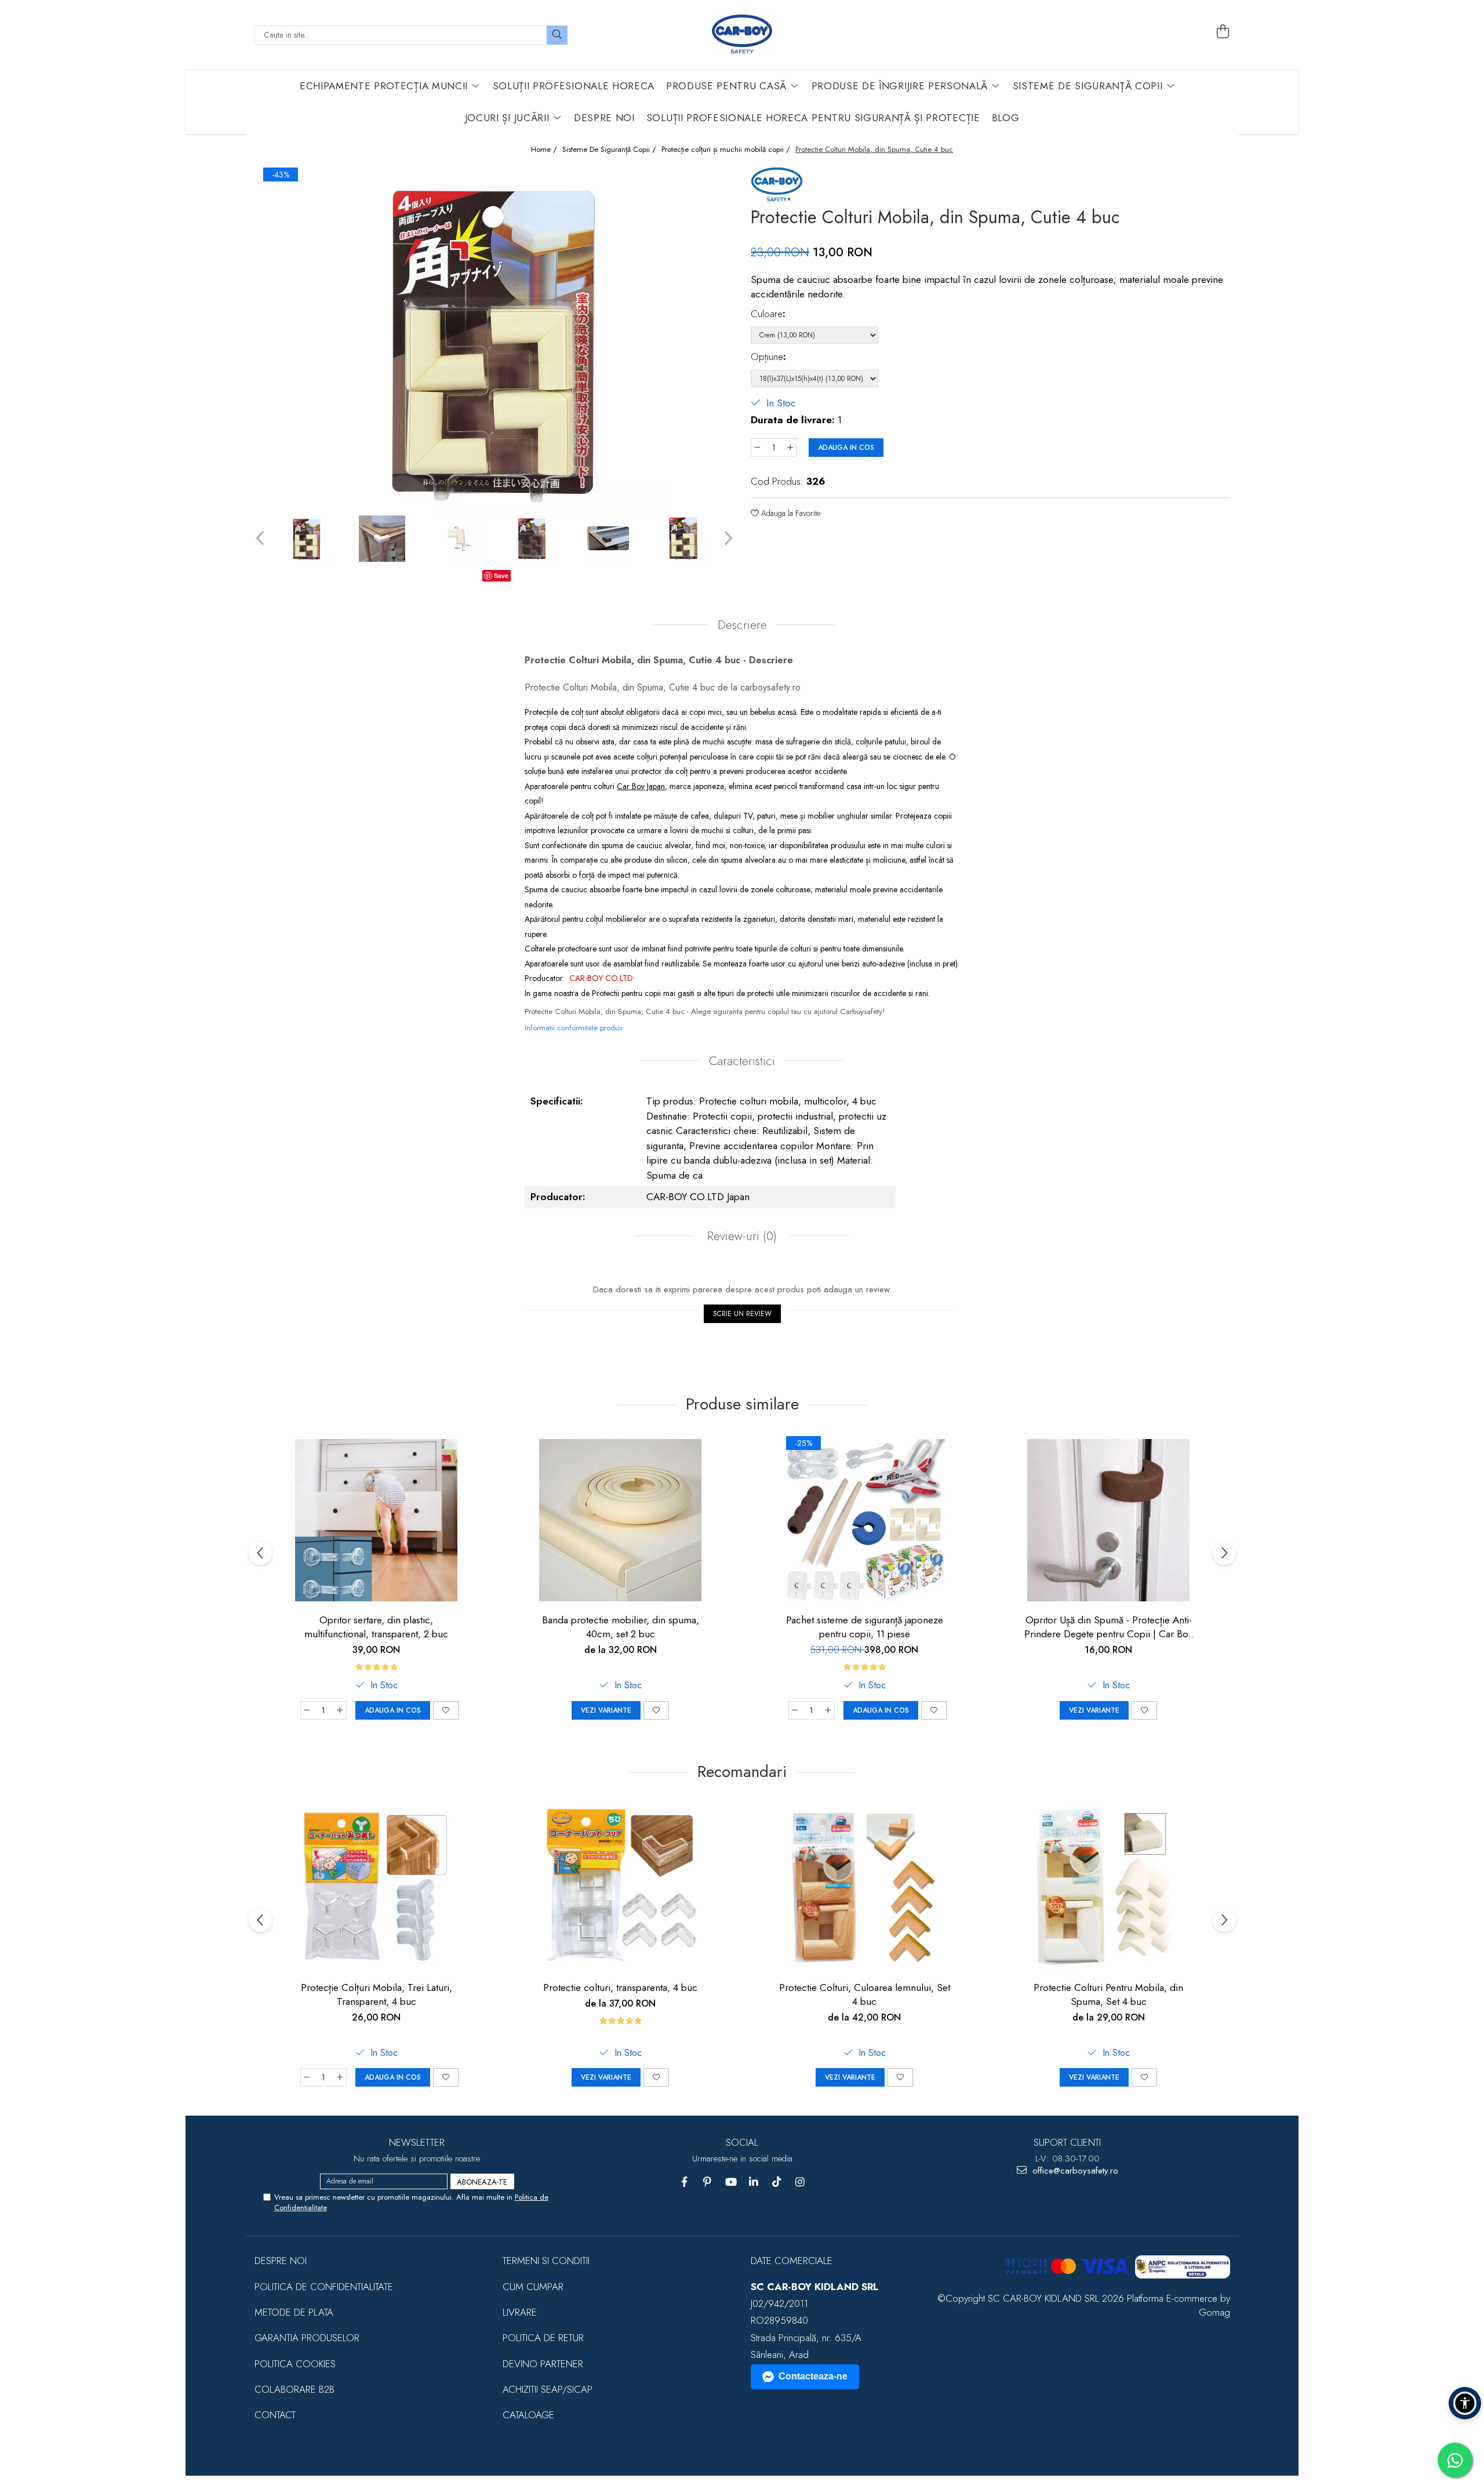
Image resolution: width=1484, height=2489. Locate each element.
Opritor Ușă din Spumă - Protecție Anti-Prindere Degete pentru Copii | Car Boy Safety (1108, 1627)
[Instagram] (800, 2182)
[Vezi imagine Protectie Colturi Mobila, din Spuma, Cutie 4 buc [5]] (683, 539)
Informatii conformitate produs (573, 1028)
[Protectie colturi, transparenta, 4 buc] (620, 1888)
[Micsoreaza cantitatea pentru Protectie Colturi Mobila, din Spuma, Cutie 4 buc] (757, 448)
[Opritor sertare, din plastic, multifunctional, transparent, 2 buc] (376, 1520)
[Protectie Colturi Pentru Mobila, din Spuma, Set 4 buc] (1108, 1888)
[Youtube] (731, 2182)
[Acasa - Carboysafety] (742, 35)
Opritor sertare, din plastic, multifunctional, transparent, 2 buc (376, 1627)
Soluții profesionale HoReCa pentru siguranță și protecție (813, 118)
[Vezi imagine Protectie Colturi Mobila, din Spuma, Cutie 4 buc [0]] (307, 539)
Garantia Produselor (307, 2338)
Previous (261, 538)
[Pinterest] (708, 2182)
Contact (275, 2415)
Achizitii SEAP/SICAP (548, 2389)
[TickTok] (777, 2182)
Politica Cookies (295, 2364)
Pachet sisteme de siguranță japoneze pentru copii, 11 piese (865, 1627)
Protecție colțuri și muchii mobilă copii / (727, 150)
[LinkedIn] (754, 2182)
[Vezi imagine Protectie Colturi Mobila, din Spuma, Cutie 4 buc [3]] (533, 539)
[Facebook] (684, 2182)
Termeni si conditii (546, 2261)
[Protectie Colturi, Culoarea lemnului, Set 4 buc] (864, 1888)
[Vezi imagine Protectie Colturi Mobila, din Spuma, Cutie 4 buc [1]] (382, 539)
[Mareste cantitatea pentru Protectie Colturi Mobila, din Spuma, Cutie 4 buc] (791, 448)
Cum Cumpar (533, 2287)
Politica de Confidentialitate (324, 2287)
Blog (1006, 118)
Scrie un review (742, 1314)
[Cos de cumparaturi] (1223, 32)
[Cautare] (557, 35)
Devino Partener (543, 2364)
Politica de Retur (543, 2338)
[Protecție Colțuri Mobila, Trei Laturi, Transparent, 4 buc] (376, 1888)
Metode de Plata (294, 2312)
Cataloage (528, 2415)
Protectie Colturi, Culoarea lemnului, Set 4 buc (865, 1994)
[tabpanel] (494, 339)
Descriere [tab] (742, 625)
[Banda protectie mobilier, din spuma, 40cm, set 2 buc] (620, 1520)
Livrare (520, 2312)
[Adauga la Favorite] (446, 1710)
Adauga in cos (846, 448)
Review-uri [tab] (740, 1236)
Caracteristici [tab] (742, 1061)
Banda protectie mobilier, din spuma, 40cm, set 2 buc (621, 1627)
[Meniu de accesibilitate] (1465, 2403)
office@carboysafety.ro (1074, 2171)
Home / (545, 150)
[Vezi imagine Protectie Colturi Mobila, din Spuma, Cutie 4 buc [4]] (608, 539)
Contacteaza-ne (813, 2376)
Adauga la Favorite (790, 513)
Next (727, 538)
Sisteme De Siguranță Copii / (610, 150)
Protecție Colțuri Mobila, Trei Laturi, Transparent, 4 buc (377, 1994)
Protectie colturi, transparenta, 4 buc (620, 1987)
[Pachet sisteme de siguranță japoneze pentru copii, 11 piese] (864, 1520)
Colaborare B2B (294, 2389)
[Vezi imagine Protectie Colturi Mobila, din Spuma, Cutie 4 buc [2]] (457, 539)
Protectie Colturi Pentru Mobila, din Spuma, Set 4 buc (1108, 1994)
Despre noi (281, 2261)
